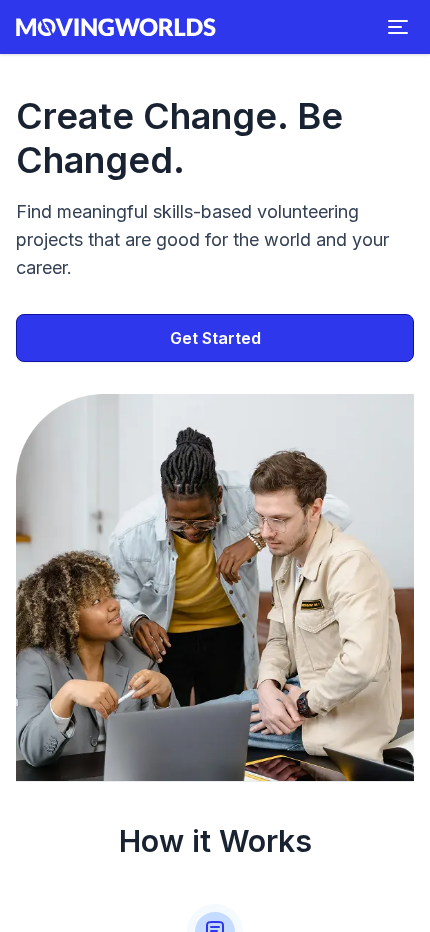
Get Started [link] (215, 338)
